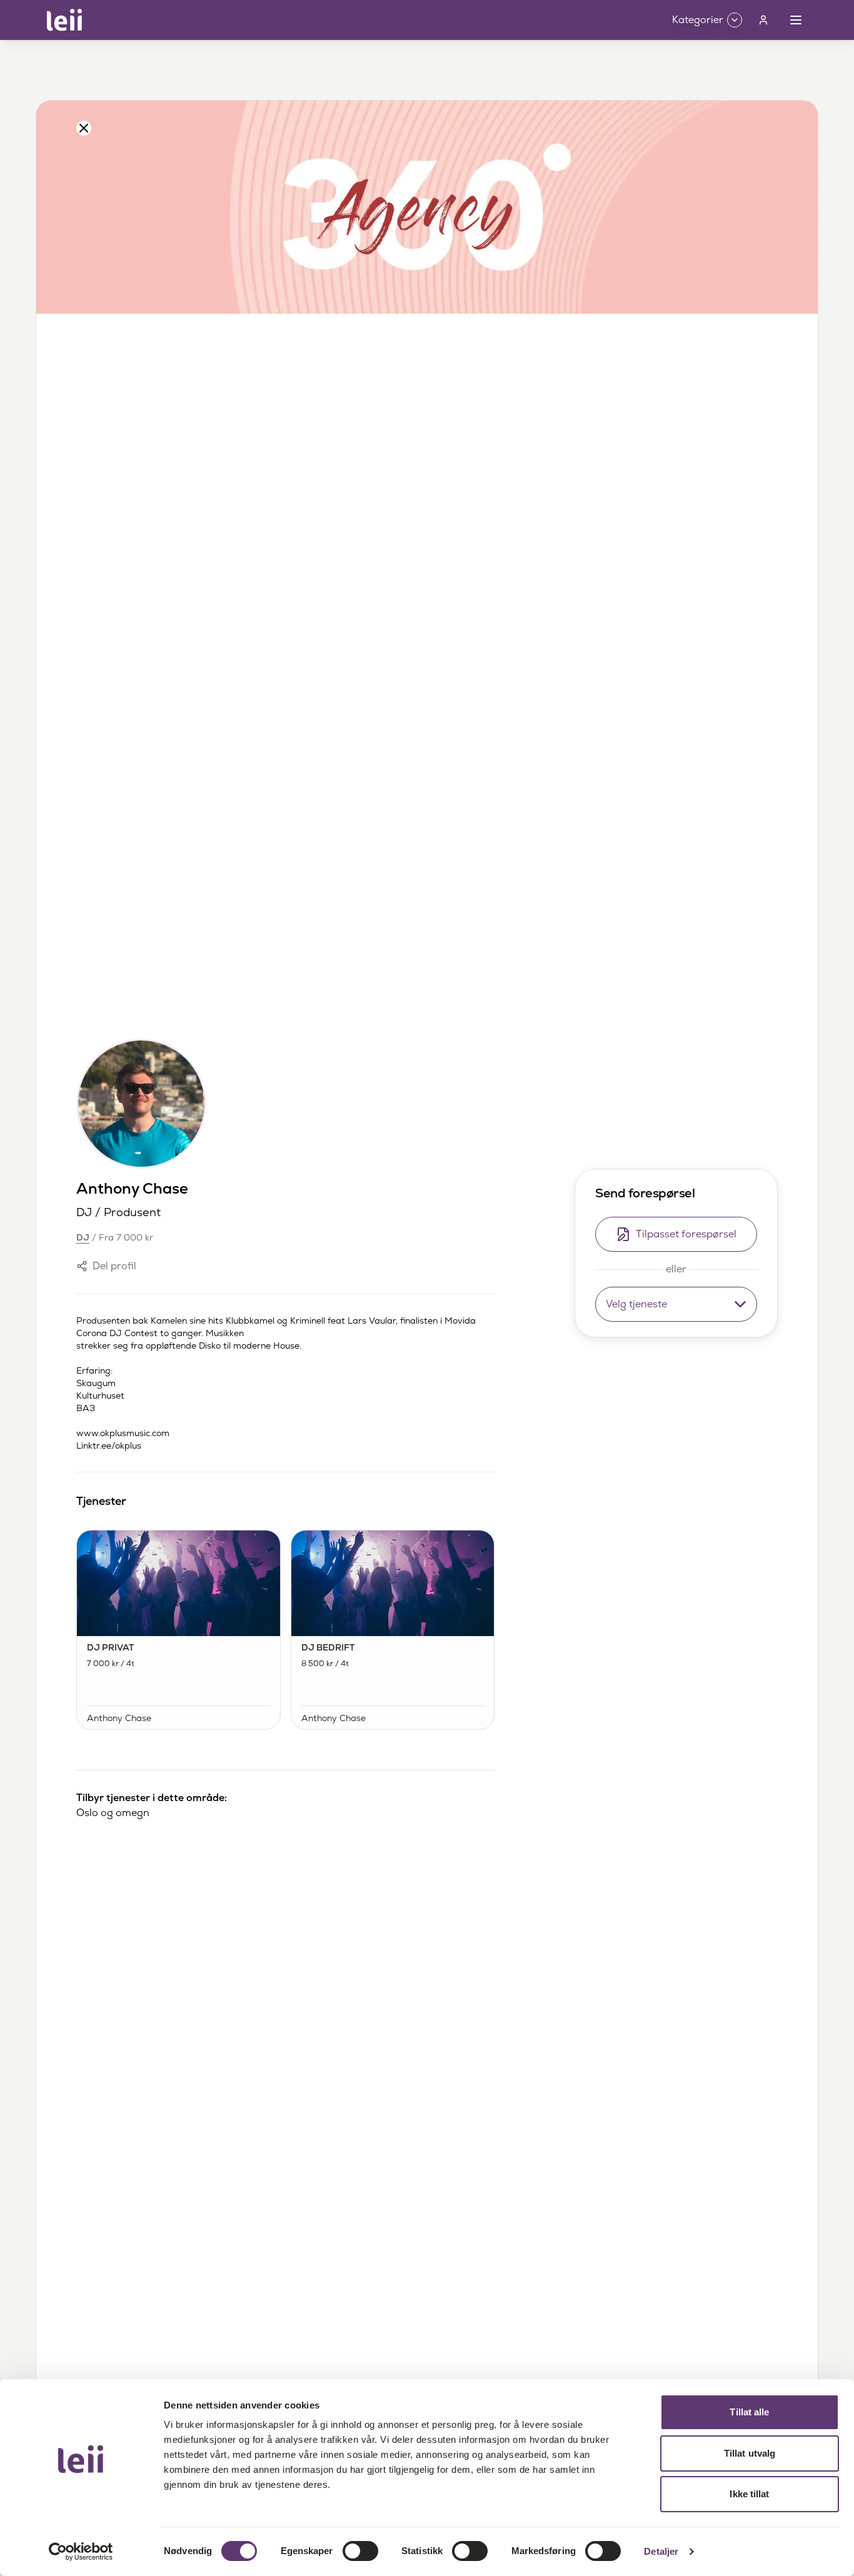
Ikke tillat (749, 2494)
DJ (83, 1237)
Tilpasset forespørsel (686, 1234)
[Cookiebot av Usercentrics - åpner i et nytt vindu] (81, 2552)
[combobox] (676, 1304)
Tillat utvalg (750, 2453)
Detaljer (661, 2551)
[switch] (360, 2551)
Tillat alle (749, 2412)
